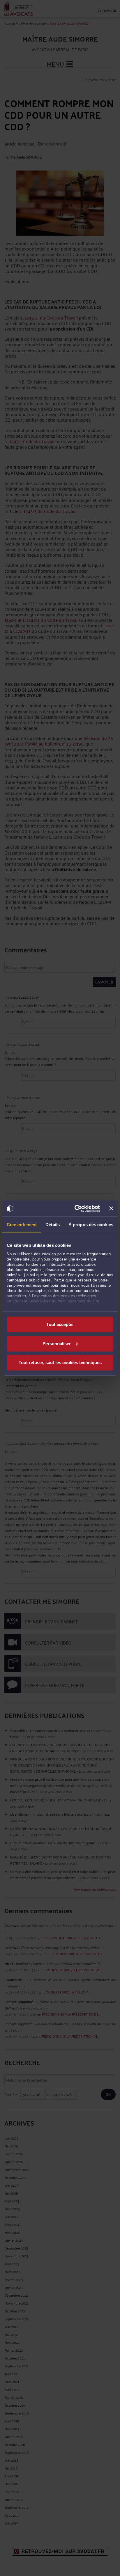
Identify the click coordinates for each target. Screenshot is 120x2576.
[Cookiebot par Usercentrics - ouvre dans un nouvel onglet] (76, 1208)
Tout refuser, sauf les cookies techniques (60, 1362)
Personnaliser (57, 1343)
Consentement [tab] (22, 1225)
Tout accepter (60, 1324)
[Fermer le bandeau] (111, 1208)
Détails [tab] (53, 1225)
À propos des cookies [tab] (91, 1225)
